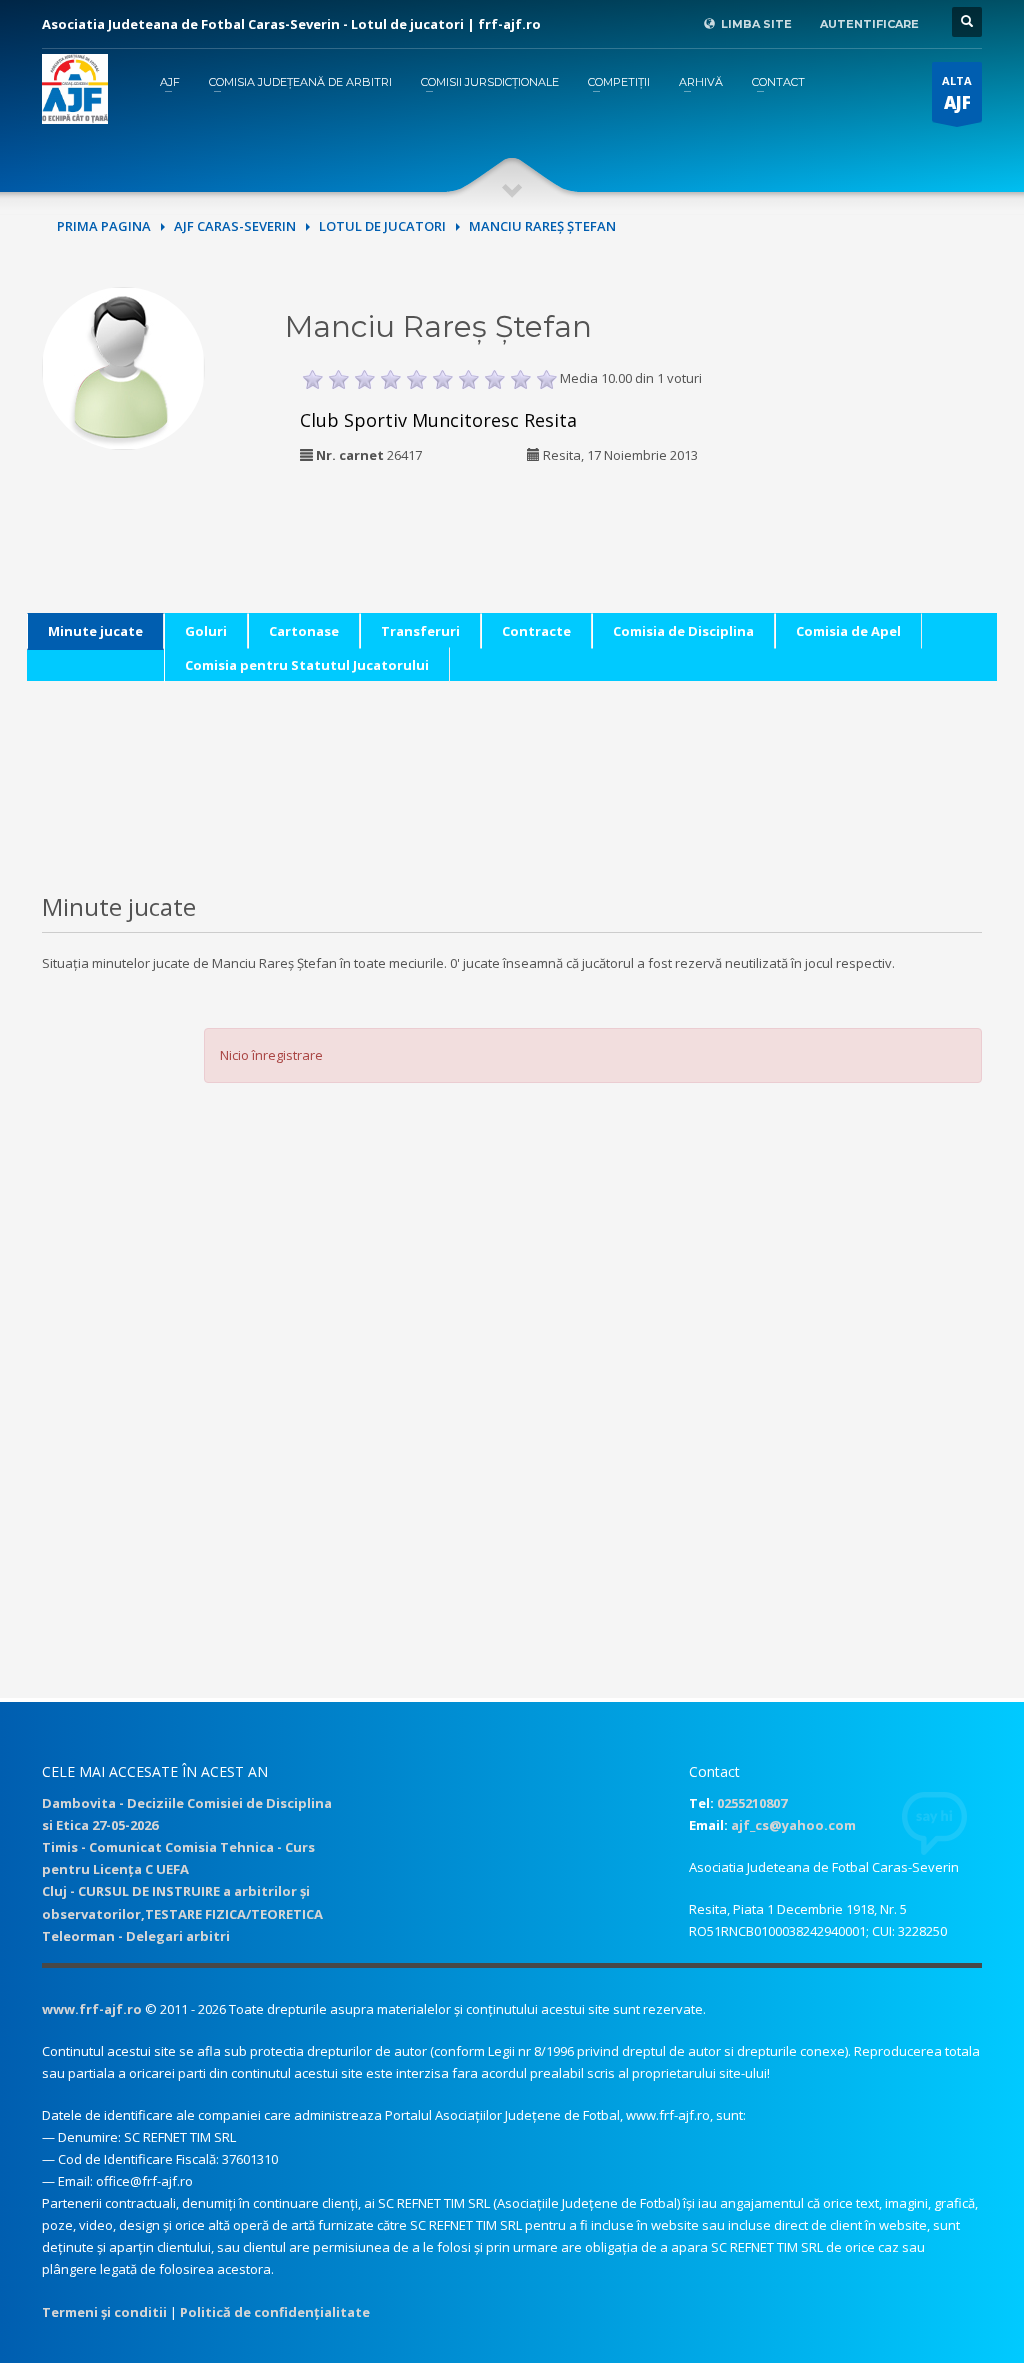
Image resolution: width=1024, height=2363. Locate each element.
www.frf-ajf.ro (92, 2009)
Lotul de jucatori (382, 226)
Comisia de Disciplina (683, 631)
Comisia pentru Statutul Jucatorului (307, 665)
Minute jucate (95, 631)
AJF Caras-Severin (235, 226)
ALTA (957, 93)
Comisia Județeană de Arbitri (300, 82)
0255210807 (752, 1803)
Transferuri (420, 631)
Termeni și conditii (104, 2312)
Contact (778, 82)
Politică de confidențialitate (275, 2312)
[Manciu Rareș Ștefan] (123, 366)
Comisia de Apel (848, 631)
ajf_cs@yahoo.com (793, 1825)
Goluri (206, 631)
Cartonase (304, 631)
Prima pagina (104, 226)
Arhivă (701, 82)
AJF (170, 82)
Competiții (619, 82)
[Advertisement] (895, 412)
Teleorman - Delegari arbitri (136, 1936)
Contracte (536, 631)
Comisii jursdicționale (490, 82)
